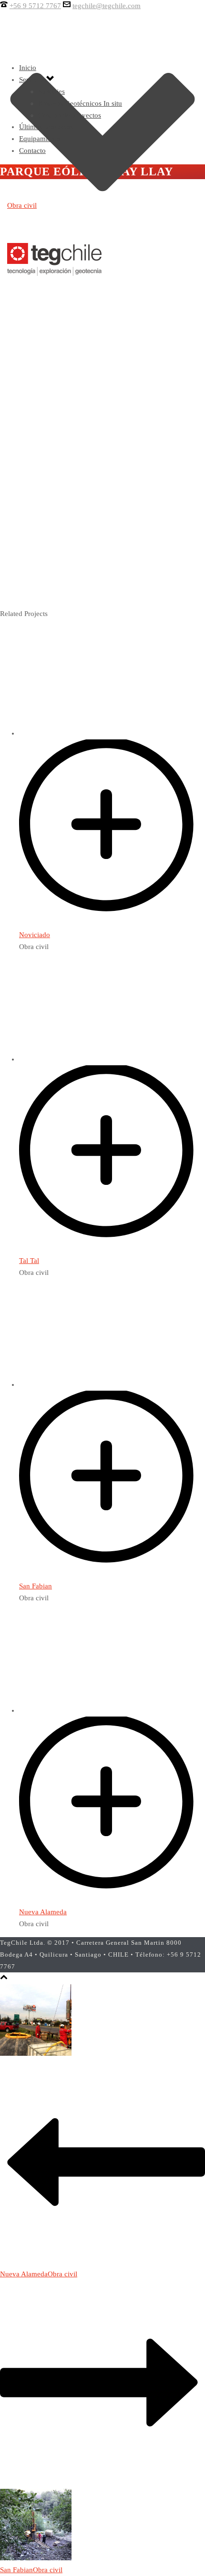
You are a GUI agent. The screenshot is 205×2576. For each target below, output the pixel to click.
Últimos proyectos (46, 127)
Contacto (32, 151)
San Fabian (36, 1586)
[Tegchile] (55, 276)
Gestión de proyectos (70, 115)
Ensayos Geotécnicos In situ (80, 103)
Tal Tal (29, 1261)
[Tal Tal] (112, 1249)
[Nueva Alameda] (112, 1900)
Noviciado (35, 935)
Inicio (28, 68)
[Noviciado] (112, 923)
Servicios (33, 80)
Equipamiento (40, 139)
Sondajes (51, 91)
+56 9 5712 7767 (35, 6)
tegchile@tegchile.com (107, 6)
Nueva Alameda (43, 1912)
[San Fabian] (112, 1574)
